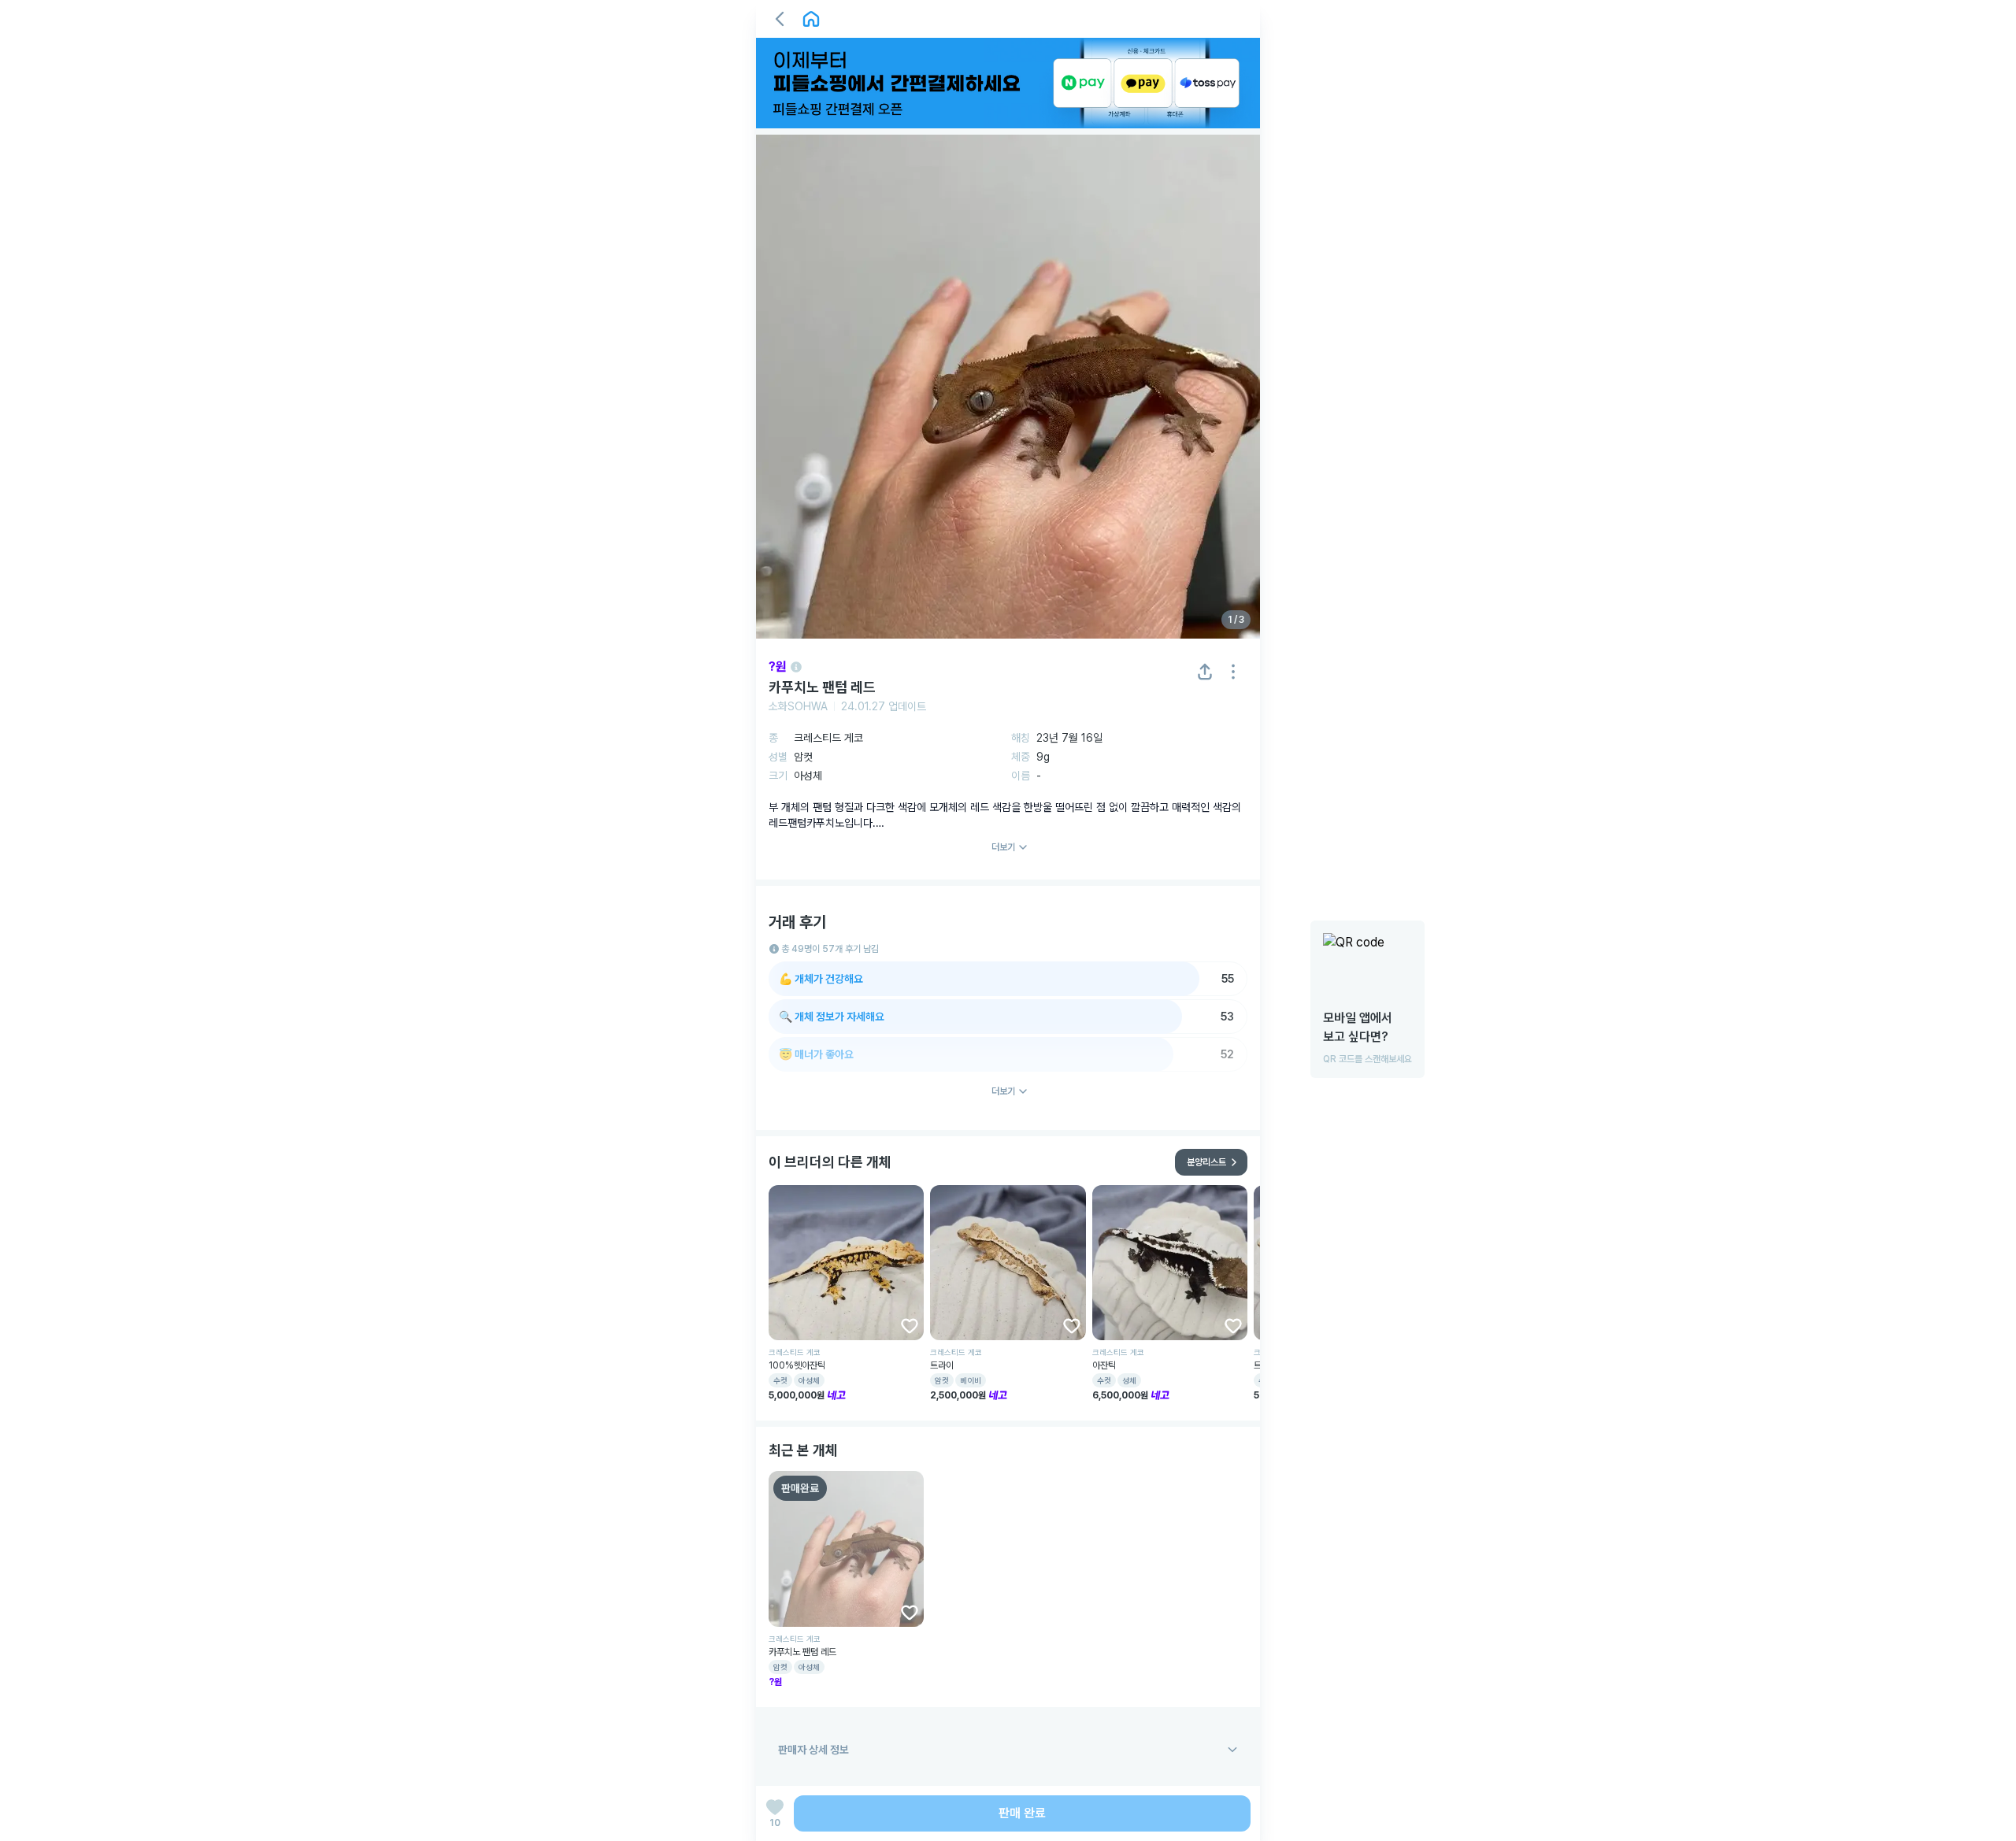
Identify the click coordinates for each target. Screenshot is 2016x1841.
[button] (780, 19)
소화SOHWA (798, 706)
